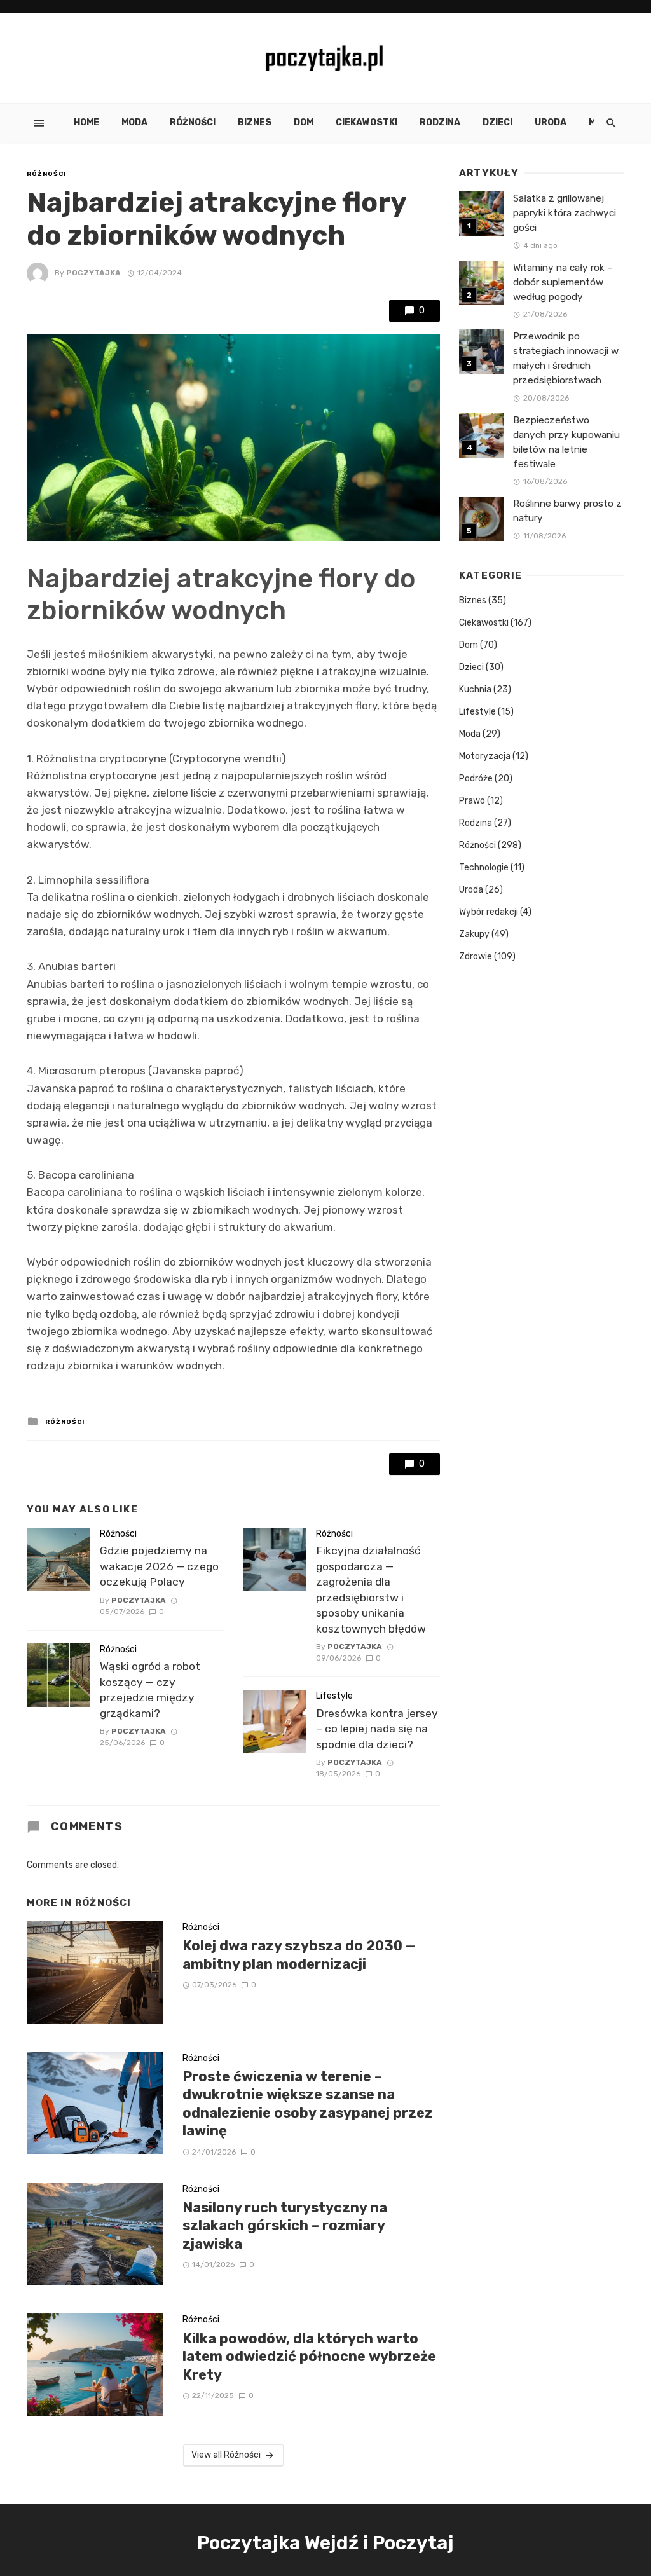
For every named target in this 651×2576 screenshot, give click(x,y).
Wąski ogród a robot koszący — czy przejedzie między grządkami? (150, 1690)
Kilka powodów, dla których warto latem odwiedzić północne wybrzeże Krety (309, 2357)
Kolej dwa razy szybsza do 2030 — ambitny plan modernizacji (299, 1955)
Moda (134, 122)
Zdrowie (476, 956)
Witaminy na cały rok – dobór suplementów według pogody (563, 282)
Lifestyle (334, 1696)
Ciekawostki (367, 122)
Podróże (476, 778)
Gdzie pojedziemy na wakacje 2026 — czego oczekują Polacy (159, 1566)
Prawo (472, 801)
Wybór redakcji (489, 912)
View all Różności (226, 2455)
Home (86, 122)
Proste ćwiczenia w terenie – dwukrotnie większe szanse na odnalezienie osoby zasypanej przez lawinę (308, 2104)
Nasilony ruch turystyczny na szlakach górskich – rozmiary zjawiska (285, 2226)
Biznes (255, 122)
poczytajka (93, 273)
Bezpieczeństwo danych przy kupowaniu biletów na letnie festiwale (566, 442)
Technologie (484, 867)
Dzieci (497, 122)
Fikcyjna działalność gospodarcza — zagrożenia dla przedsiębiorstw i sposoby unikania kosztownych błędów (371, 1590)
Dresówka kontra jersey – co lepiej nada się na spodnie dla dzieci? (377, 1729)
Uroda (551, 122)
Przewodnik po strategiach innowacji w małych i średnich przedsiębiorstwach (566, 358)
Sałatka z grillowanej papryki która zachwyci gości (565, 213)
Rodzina (440, 122)
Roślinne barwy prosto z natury (567, 511)
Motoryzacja (485, 756)
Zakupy (474, 934)
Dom (304, 122)
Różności (193, 122)
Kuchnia (475, 689)
